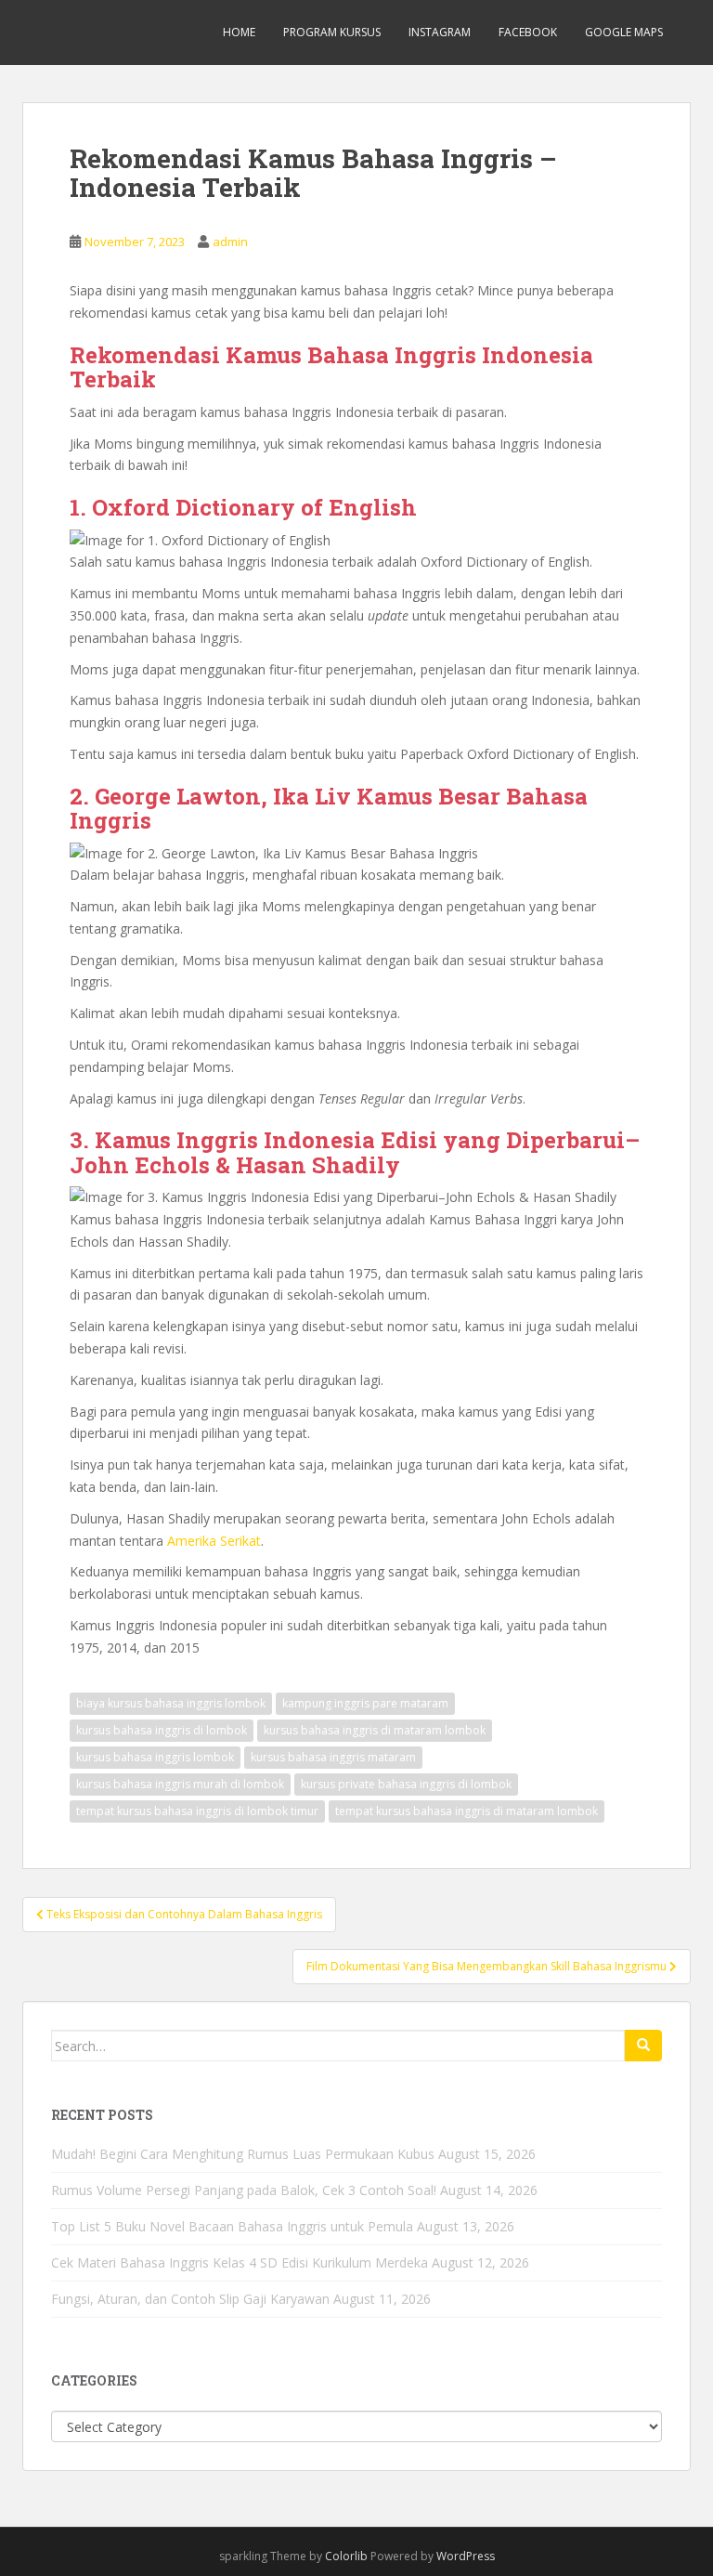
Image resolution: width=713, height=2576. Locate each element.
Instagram (440, 32)
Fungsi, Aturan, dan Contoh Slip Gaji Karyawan (190, 2299)
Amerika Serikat (214, 1541)
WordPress (466, 2556)
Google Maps (624, 32)
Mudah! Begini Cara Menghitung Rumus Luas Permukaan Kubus (243, 2154)
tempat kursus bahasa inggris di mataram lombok (467, 1811)
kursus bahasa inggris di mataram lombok (375, 1730)
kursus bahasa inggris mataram (333, 1757)
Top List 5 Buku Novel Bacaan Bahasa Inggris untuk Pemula (232, 2226)
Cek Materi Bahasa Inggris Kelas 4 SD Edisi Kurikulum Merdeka (240, 2262)
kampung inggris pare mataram (365, 1703)
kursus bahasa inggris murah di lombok (180, 1784)
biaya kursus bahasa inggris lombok (171, 1703)
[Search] (643, 2046)
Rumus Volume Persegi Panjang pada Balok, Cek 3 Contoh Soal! (244, 2190)
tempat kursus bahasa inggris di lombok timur (197, 1811)
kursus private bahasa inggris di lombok (406, 1784)
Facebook (528, 32)
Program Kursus (332, 32)
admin (230, 242)
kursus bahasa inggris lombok (155, 1757)
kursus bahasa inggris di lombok (162, 1730)
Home (239, 32)
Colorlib (346, 2556)
